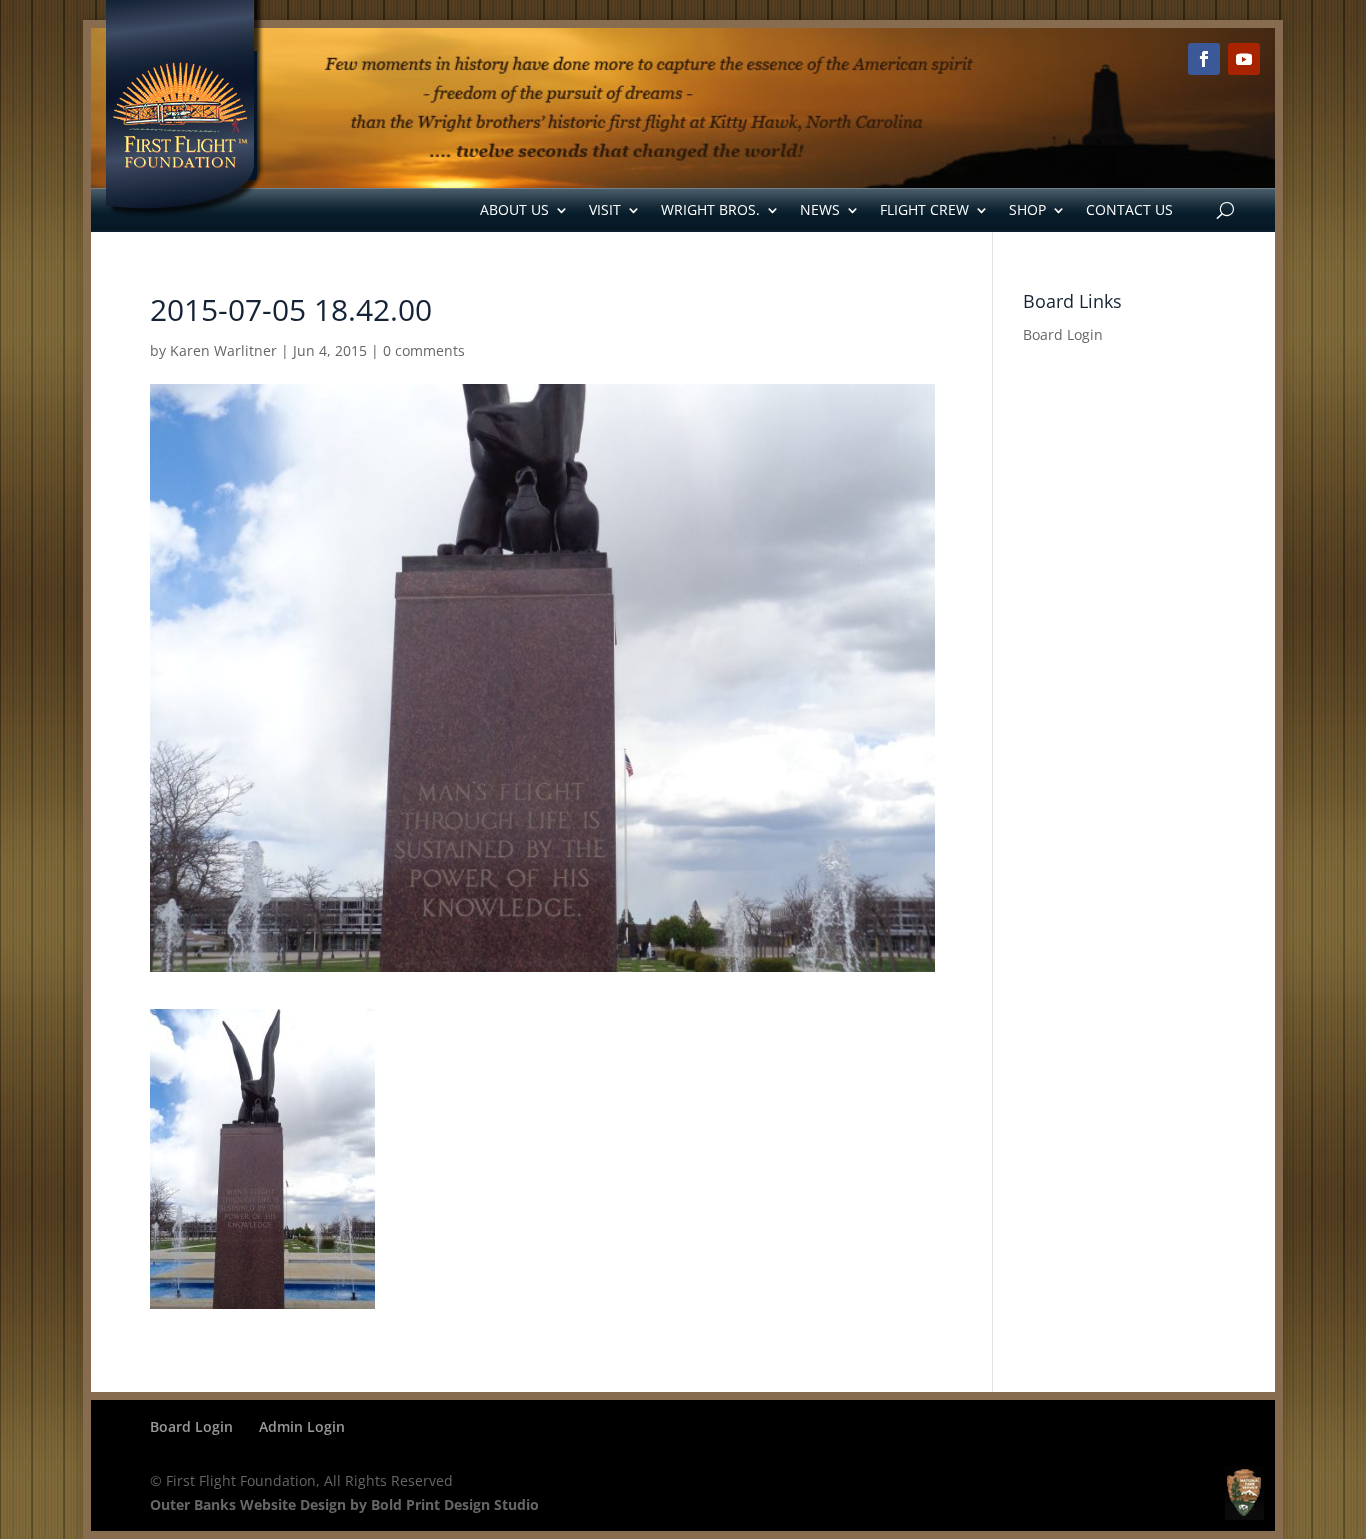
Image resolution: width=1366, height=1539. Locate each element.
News (820, 209)
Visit (605, 209)
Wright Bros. (710, 209)
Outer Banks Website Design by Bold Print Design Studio (344, 1504)
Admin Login (302, 1426)
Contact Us (1129, 209)
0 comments (424, 350)
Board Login (1063, 334)
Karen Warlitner (223, 350)
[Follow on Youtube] (1244, 59)
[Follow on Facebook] (1204, 59)
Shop (1027, 209)
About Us (514, 209)
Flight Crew (924, 209)
